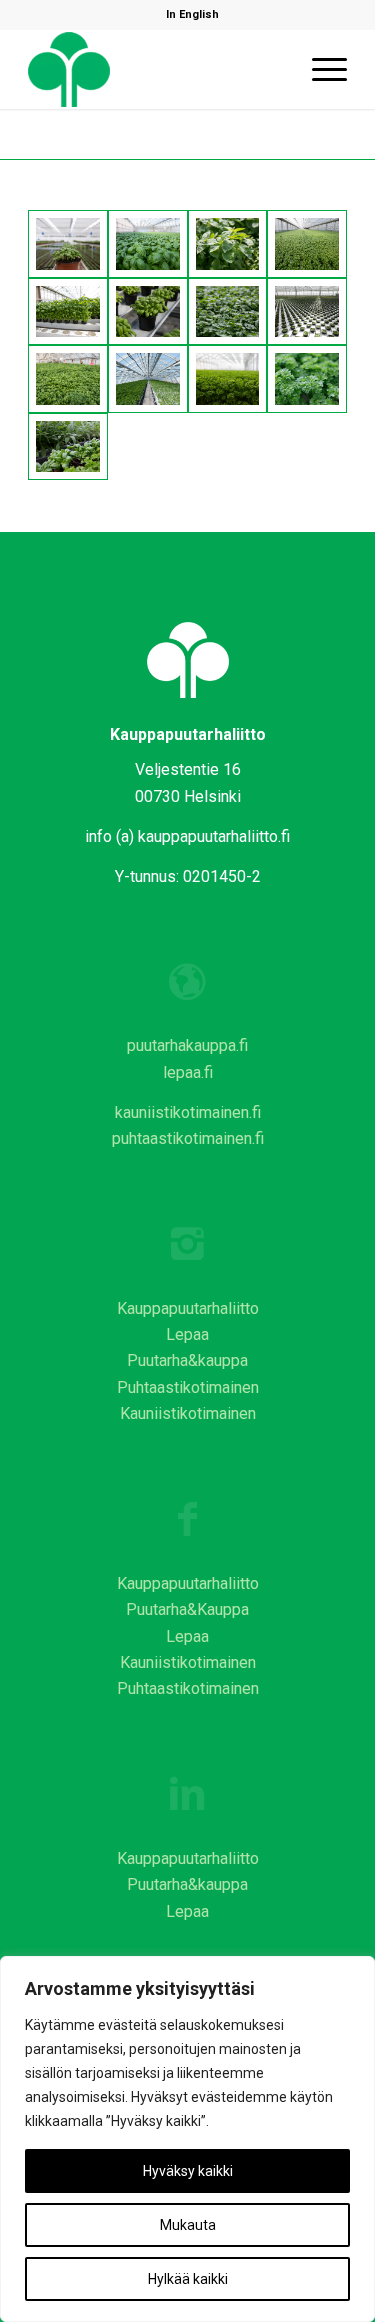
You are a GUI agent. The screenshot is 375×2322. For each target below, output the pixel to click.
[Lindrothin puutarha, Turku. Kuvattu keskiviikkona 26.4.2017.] (68, 244)
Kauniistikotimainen (188, 1413)
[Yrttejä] (68, 447)
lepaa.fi (188, 1072)
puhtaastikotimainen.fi (188, 1138)
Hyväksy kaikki (188, 2171)
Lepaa (187, 1334)
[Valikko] (319, 69)
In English (192, 14)
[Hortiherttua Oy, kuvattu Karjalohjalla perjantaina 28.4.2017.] (148, 244)
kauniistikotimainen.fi (188, 1112)
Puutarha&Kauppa (187, 1609)
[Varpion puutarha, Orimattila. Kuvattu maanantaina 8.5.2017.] (148, 312)
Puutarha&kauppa (187, 1360)
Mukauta (188, 2225)
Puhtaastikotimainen (188, 1387)
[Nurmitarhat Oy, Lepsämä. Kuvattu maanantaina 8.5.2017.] (307, 244)
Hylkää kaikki (188, 2279)
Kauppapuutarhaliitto (188, 1308)
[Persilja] (228, 379)
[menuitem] (192, 15)
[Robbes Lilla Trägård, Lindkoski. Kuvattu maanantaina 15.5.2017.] (228, 312)
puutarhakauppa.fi (187, 1045)
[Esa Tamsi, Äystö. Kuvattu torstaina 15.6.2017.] (68, 379)
